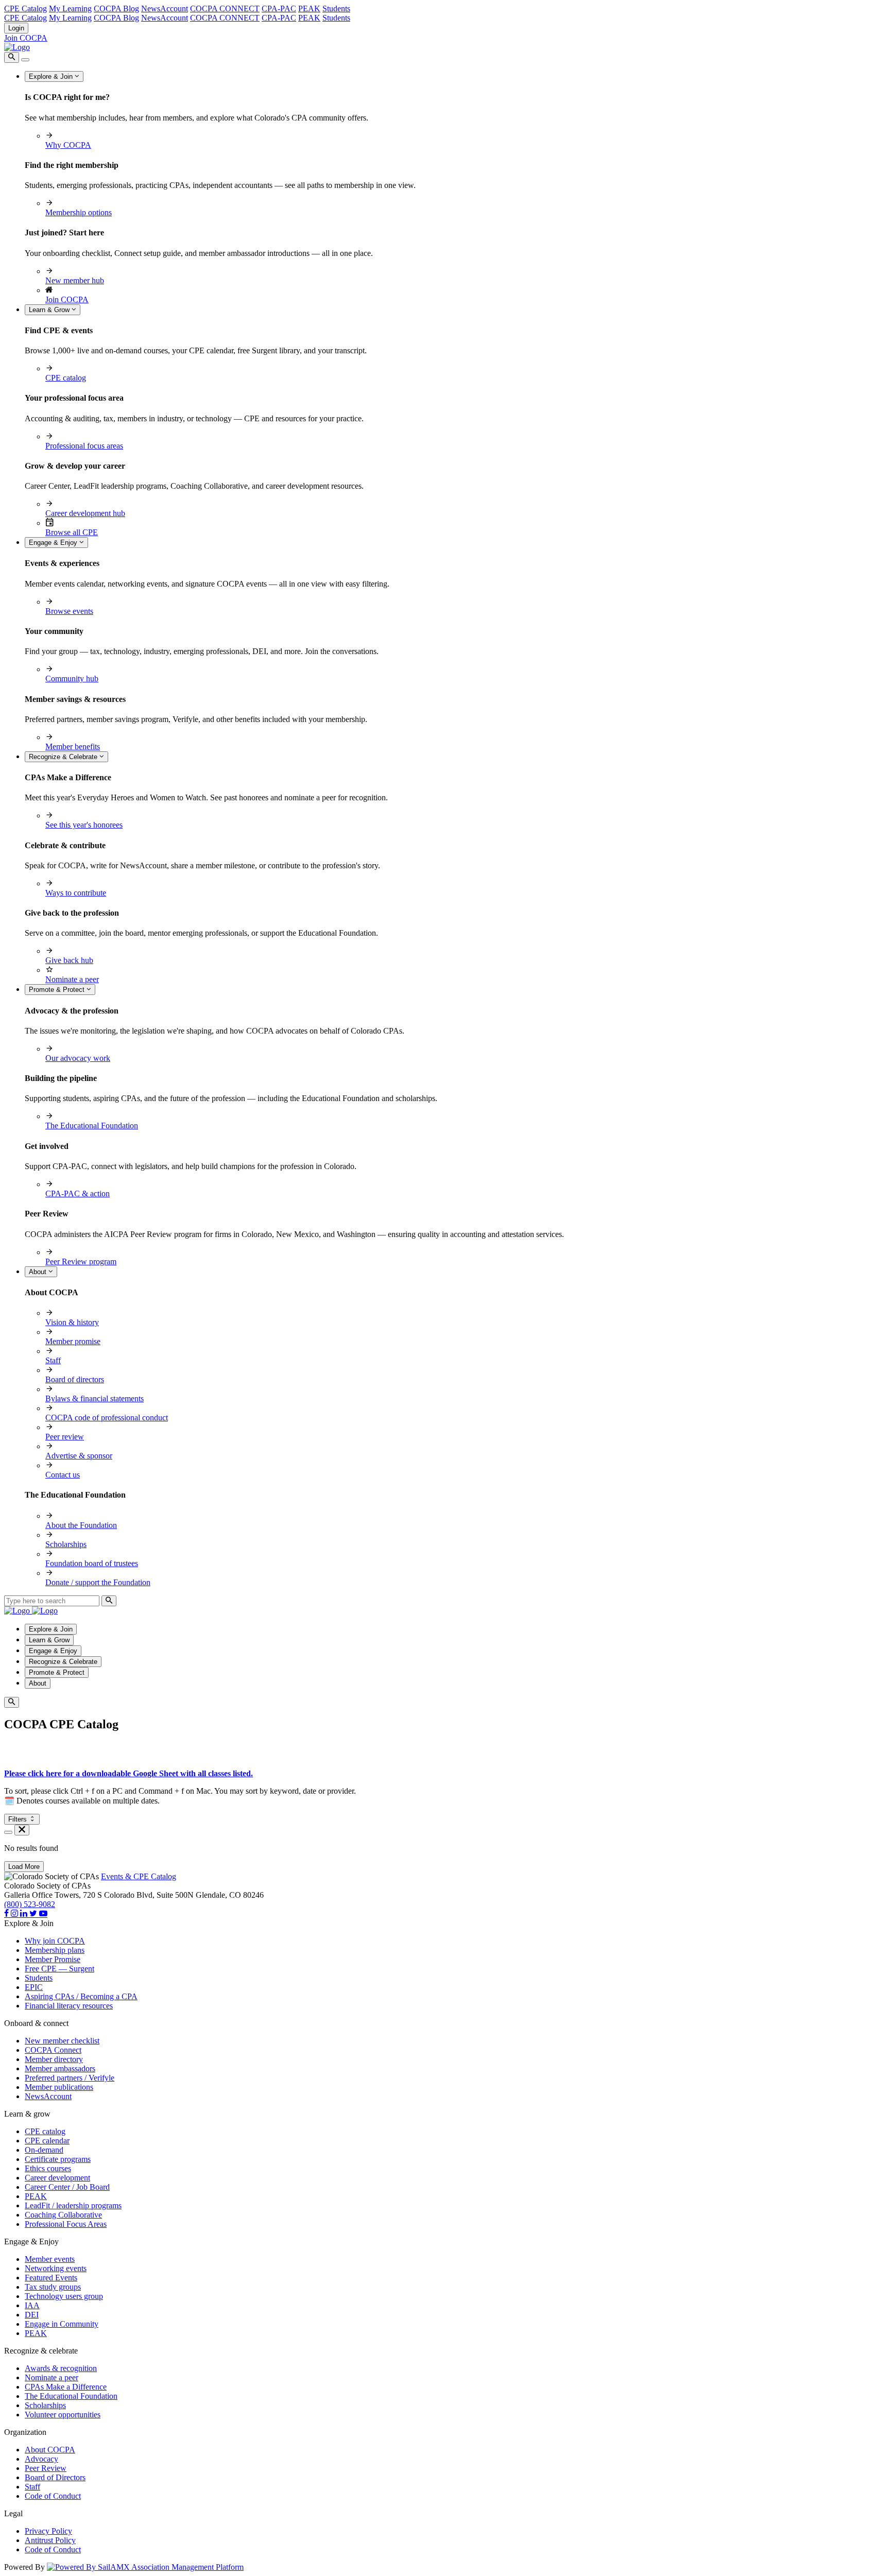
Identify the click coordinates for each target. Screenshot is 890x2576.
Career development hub (85, 513)
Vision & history (72, 1322)
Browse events (69, 611)
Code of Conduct (53, 2496)
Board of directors (75, 1379)
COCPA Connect (53, 2050)
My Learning (70, 8)
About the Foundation (81, 1525)
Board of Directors (55, 2477)
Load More (24, 1867)
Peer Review (46, 2468)
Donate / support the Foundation (98, 1582)
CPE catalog (66, 378)
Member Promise (53, 1959)
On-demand (44, 2150)
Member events (50, 2259)
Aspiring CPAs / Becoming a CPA (81, 1996)
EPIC (34, 1987)
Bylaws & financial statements (95, 1398)
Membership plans (55, 1950)
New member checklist (62, 2041)
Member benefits (73, 746)
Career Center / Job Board (67, 2187)
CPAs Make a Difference (66, 2387)
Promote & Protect (58, 990)
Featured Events (51, 2278)
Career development (57, 2178)
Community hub (72, 679)
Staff (53, 1360)
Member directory (54, 2059)
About (39, 1272)
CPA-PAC (279, 8)
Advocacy (41, 2459)
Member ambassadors (60, 2068)
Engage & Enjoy (54, 543)
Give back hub (69, 960)
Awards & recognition (61, 2368)
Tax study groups (53, 2287)
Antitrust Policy (50, 2540)
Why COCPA (68, 145)
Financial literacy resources (69, 2006)
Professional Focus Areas (66, 2224)
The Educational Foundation (92, 1126)
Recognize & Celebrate (64, 757)
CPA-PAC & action (78, 1193)
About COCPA (50, 2450)
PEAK (309, 8)
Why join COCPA (55, 1941)
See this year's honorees (84, 825)
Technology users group (64, 2296)
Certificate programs (58, 2159)
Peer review (65, 1437)
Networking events (56, 2268)
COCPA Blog (116, 8)
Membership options (79, 212)
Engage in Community (62, 2324)
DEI (32, 2315)
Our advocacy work (78, 1058)
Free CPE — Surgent (59, 1969)
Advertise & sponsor (79, 1456)
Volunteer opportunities (63, 2415)
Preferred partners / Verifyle (70, 2078)
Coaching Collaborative (63, 2215)
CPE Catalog (25, 8)
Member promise (73, 1341)
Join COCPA (26, 38)
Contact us (63, 1475)
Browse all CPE (72, 532)
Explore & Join (52, 76)
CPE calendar (47, 2141)
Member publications (59, 2087)
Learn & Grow (50, 310)
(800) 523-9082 (30, 1904)
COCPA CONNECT (225, 8)
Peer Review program (81, 1261)
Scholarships (66, 1544)
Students (336, 8)
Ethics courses (48, 2168)
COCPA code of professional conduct (107, 1418)
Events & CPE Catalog (139, 1876)
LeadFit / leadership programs (73, 2205)
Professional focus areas (84, 446)
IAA (32, 2305)
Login (16, 28)
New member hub (75, 280)
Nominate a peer (72, 979)
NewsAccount (165, 8)
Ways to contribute (76, 893)
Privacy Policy (48, 2531)
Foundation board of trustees (92, 1563)
